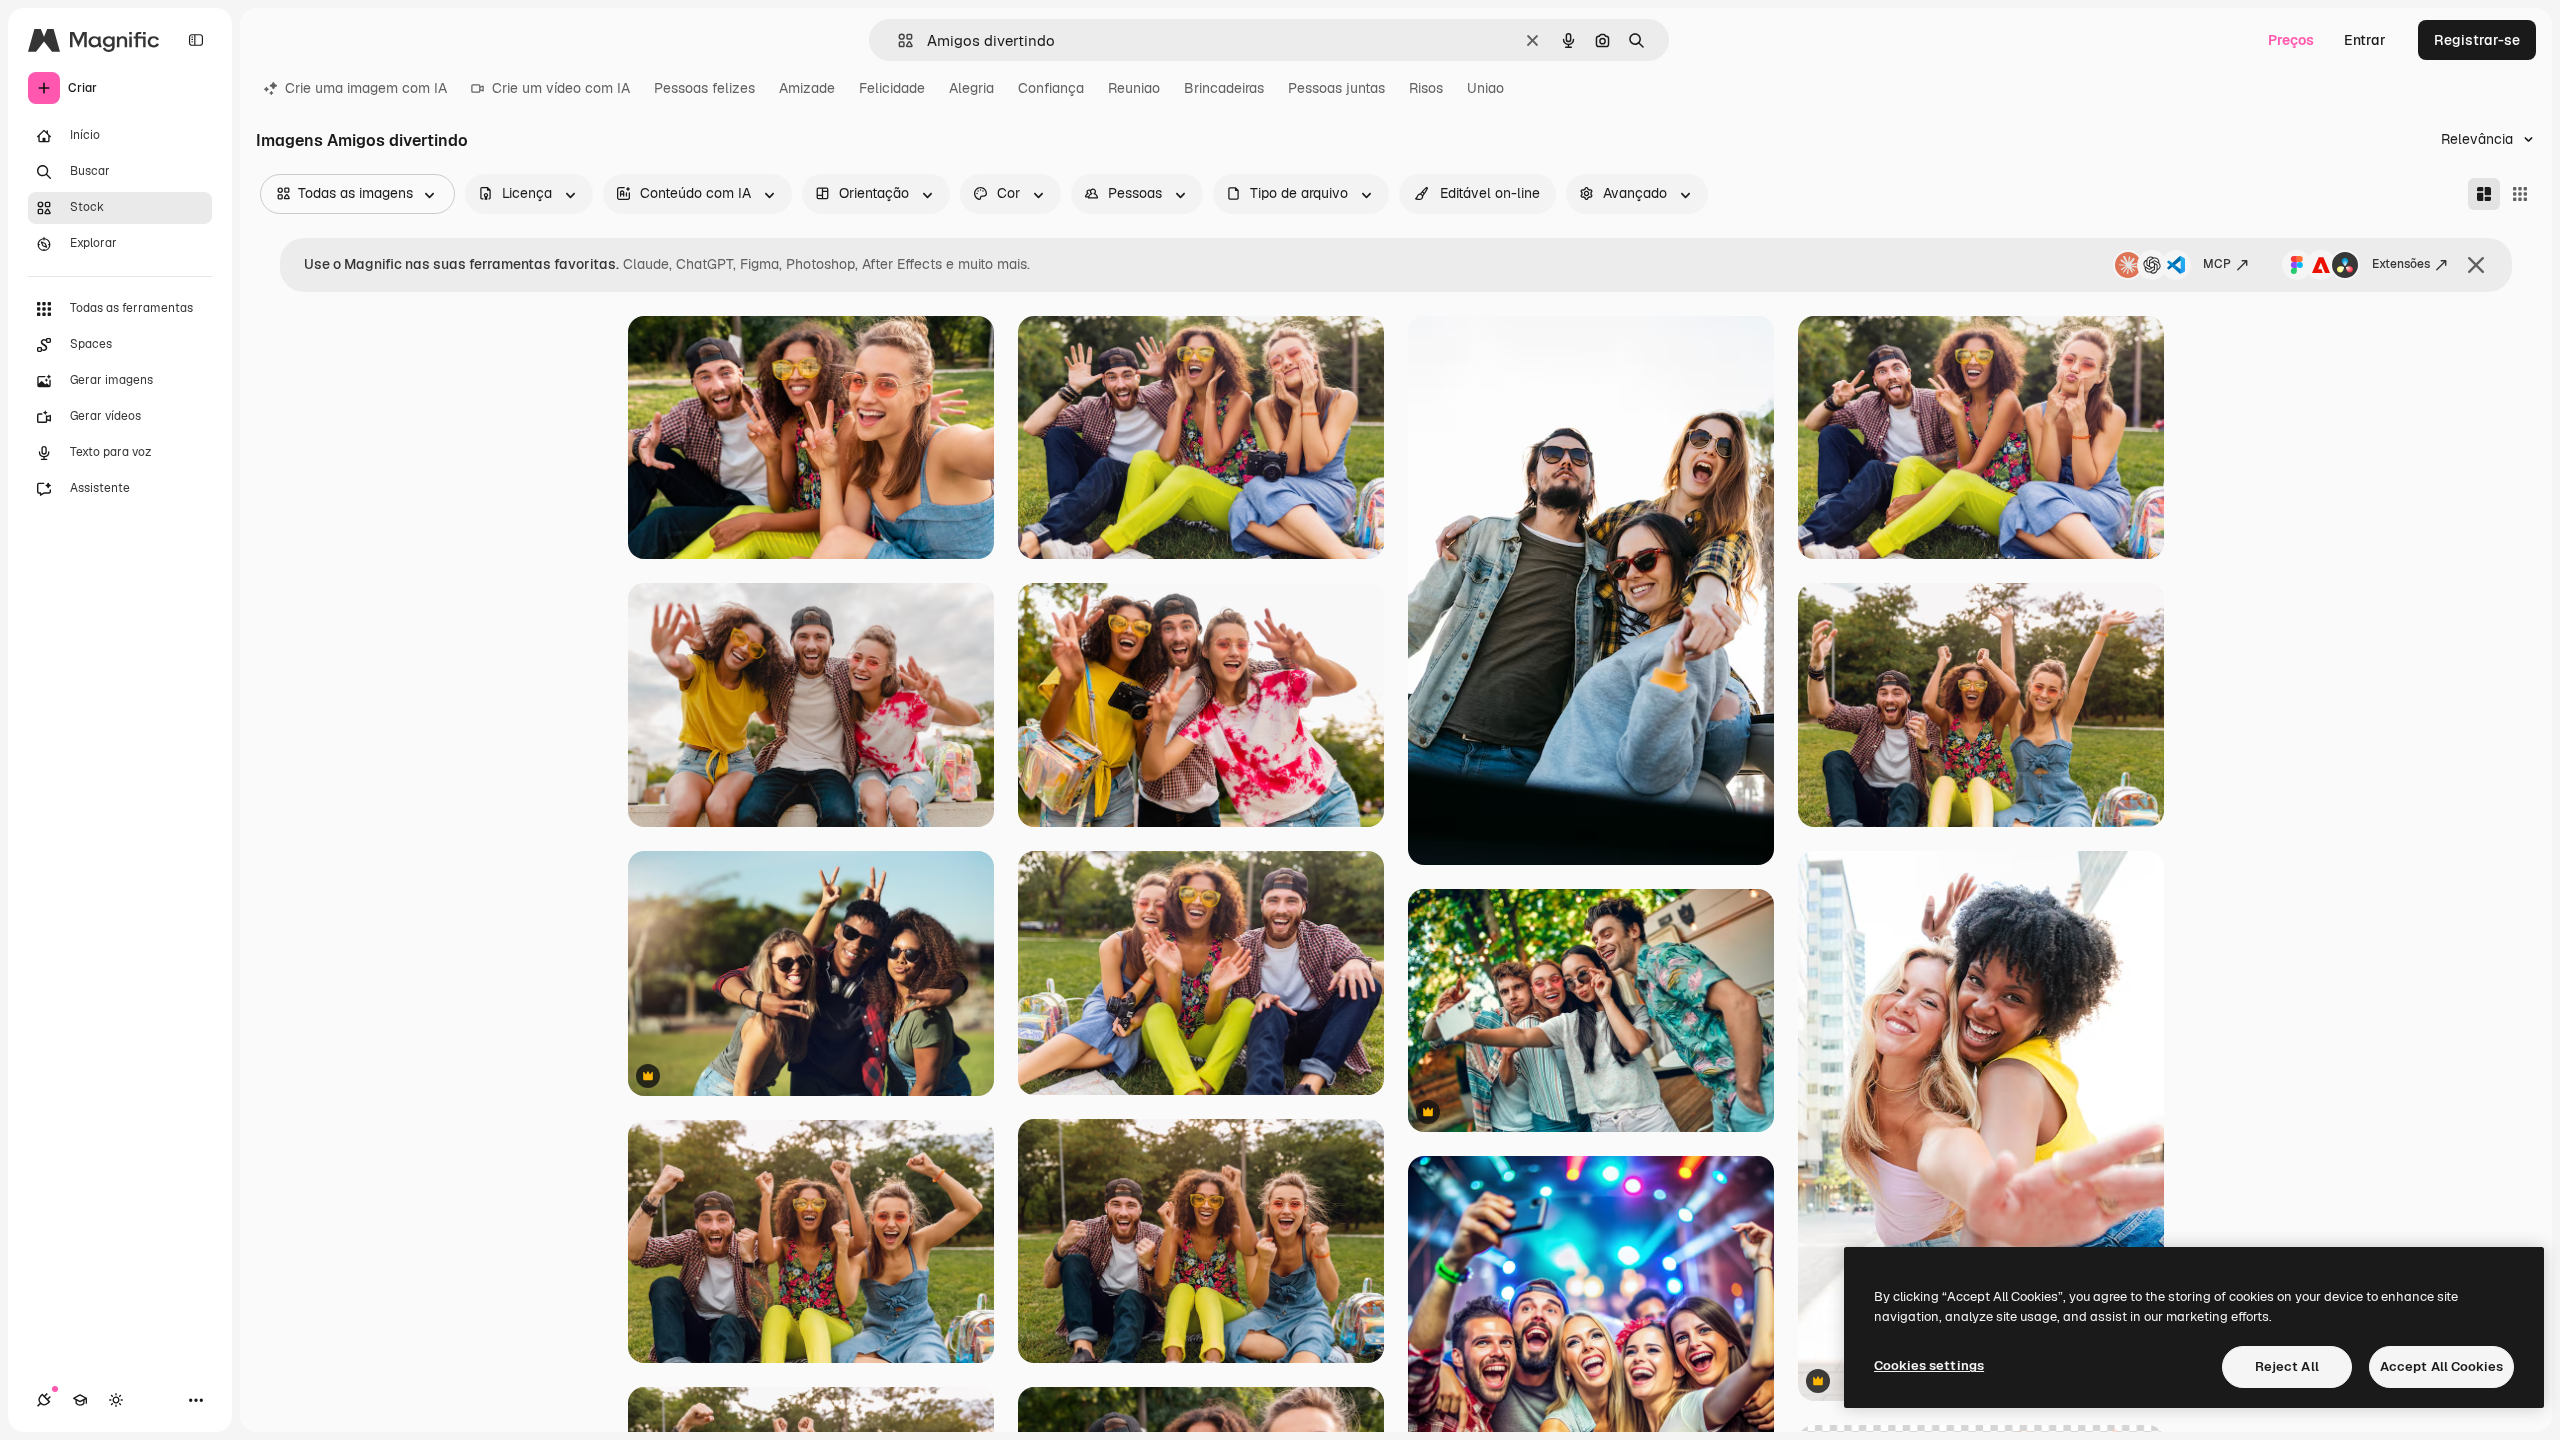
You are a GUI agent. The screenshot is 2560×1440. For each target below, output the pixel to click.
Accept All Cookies (2441, 1366)
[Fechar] (2476, 265)
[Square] (2520, 194)
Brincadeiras (1224, 88)
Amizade (807, 88)
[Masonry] (2484, 194)
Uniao (1485, 88)
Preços (2291, 40)
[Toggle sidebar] (196, 40)
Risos (1426, 88)
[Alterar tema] (116, 1400)
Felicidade (892, 88)
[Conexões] (44, 1400)
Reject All (2287, 1366)
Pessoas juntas (1336, 88)
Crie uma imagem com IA (366, 88)
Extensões (2401, 264)
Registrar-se (2477, 40)
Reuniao (1134, 88)
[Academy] (80, 1400)
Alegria (971, 88)
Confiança (1051, 88)
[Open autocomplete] (897, 40)
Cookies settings (1929, 1365)
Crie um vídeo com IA (561, 88)
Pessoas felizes (704, 88)
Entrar (2365, 40)
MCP (2217, 264)
